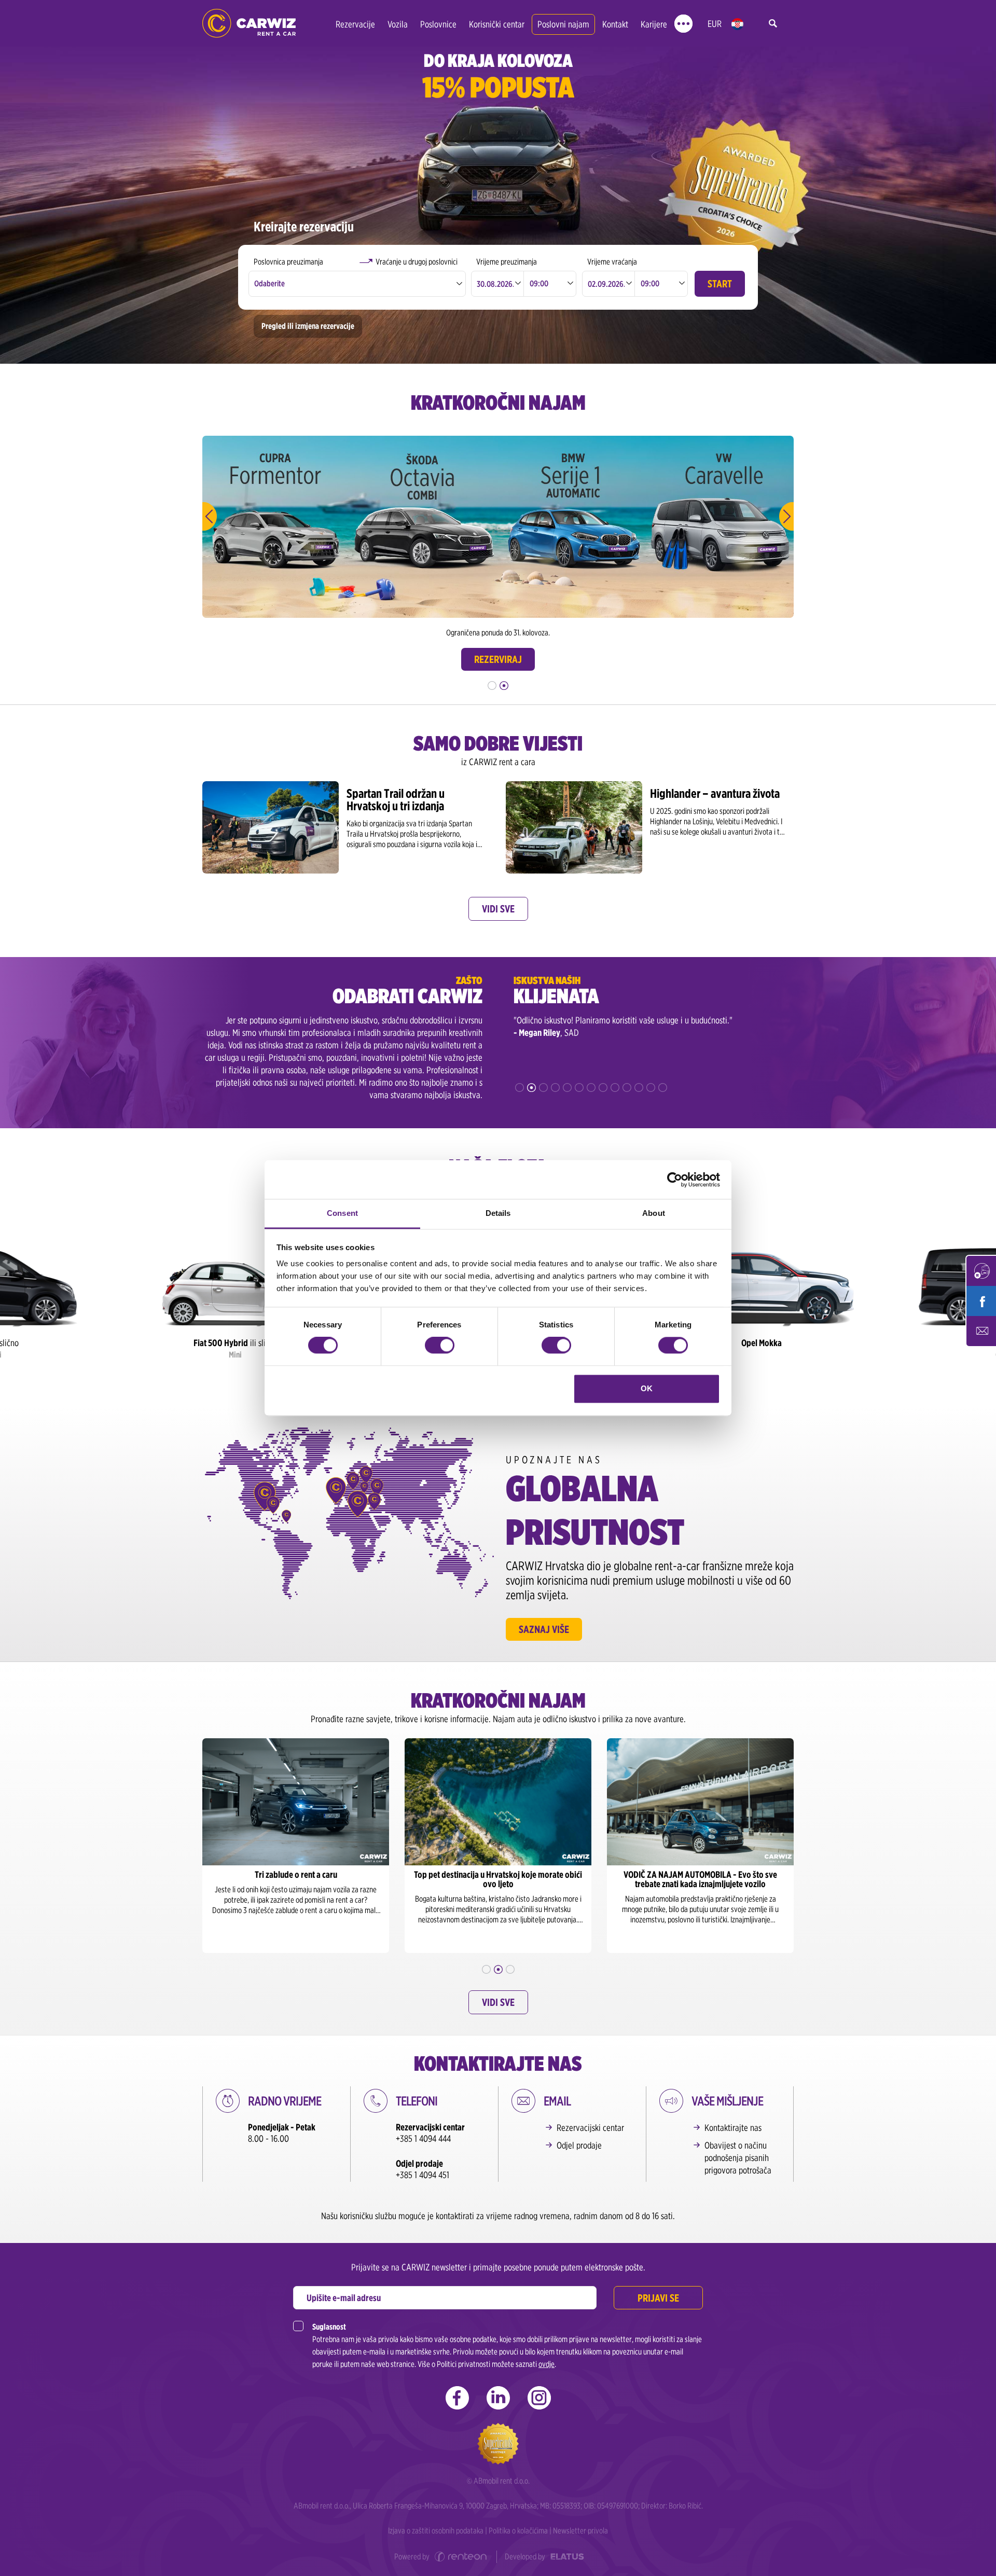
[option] (276, 527)
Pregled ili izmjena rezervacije (308, 326)
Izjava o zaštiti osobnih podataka (436, 2531)
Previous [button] (210, 516)
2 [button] (504, 685)
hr (737, 24)
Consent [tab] (342, 1213)
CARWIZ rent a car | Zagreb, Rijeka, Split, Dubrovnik (249, 24)
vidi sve (498, 909)
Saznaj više (544, 1629)
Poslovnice (438, 24)
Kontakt (615, 24)
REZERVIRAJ (498, 659)
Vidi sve (498, 2002)
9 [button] (615, 1088)
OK (647, 1388)
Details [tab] (498, 1213)
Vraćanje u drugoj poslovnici (417, 262)
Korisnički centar (497, 24)
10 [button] (627, 1088)
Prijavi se (658, 2298)
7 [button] (591, 1088)
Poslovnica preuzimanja (288, 262)
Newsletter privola (580, 2531)
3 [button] (543, 1088)
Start (720, 284)
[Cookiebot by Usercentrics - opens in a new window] (675, 1180)
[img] (235, 1293)
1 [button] (492, 685)
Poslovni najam (563, 24)
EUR (715, 24)
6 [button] (579, 1088)
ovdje (547, 2364)
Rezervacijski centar (590, 2128)
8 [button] (603, 1088)
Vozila (398, 24)
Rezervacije (355, 24)
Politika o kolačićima (518, 2531)
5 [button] (567, 1088)
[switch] (440, 1346)
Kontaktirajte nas (733, 2128)
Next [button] (786, 516)
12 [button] (651, 1088)
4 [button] (555, 1088)
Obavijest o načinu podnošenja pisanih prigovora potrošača (738, 2158)
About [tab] (654, 1213)
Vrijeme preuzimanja (507, 262)
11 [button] (639, 1088)
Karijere (654, 24)
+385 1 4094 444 (423, 2138)
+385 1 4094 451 (423, 2175)
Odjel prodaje (579, 2145)
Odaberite (269, 283)
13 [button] (663, 1088)
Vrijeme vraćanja (612, 262)
